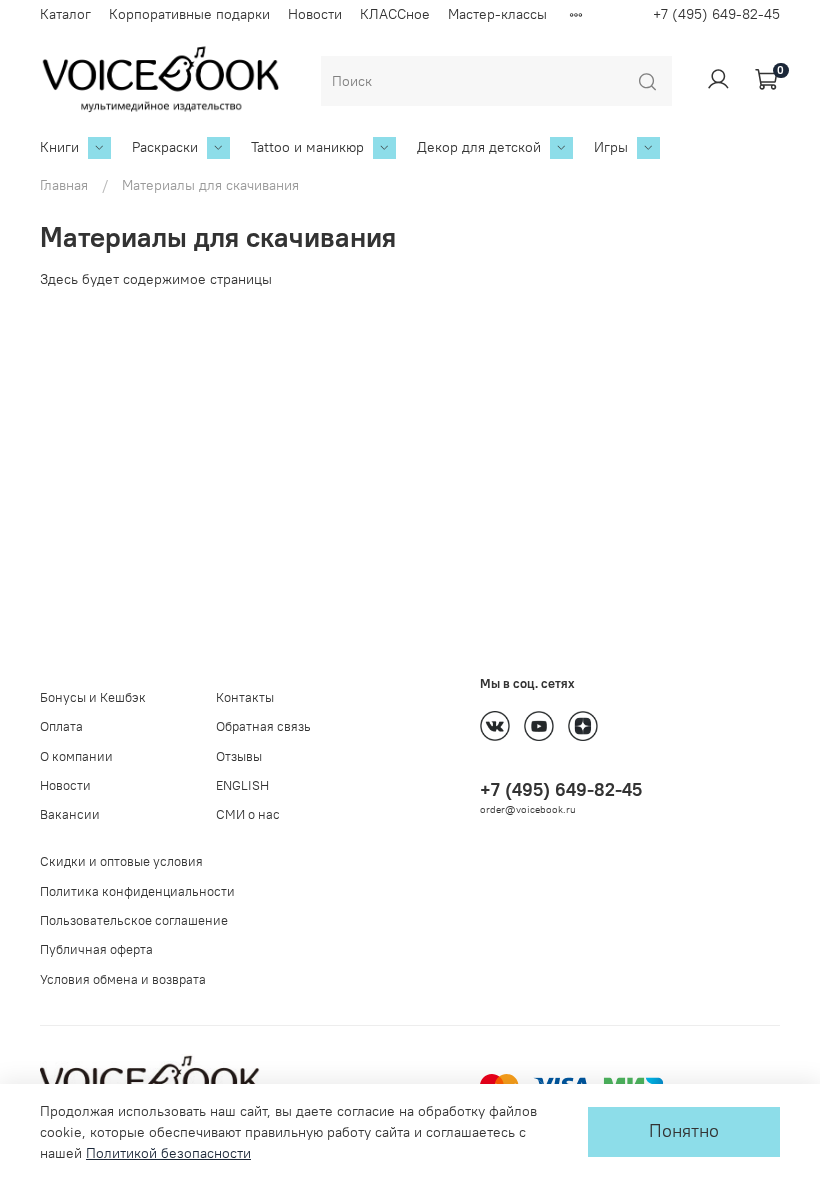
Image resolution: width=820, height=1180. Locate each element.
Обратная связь (263, 726)
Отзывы (239, 756)
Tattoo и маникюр (307, 147)
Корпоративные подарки (189, 14)
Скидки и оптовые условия (121, 861)
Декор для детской (479, 147)
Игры (611, 147)
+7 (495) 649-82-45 (716, 14)
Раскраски (165, 147)
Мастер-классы (497, 14)
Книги (59, 147)
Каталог (65, 14)
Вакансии (70, 814)
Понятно (684, 1131)
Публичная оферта (96, 949)
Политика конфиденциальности (137, 891)
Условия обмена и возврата (123, 979)
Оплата (61, 726)
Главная (64, 185)
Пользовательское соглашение (134, 920)
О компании (76, 756)
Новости (315, 14)
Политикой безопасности (168, 1153)
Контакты (245, 697)
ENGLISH (242, 785)
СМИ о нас (248, 814)
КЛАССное (395, 14)
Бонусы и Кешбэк (93, 697)
